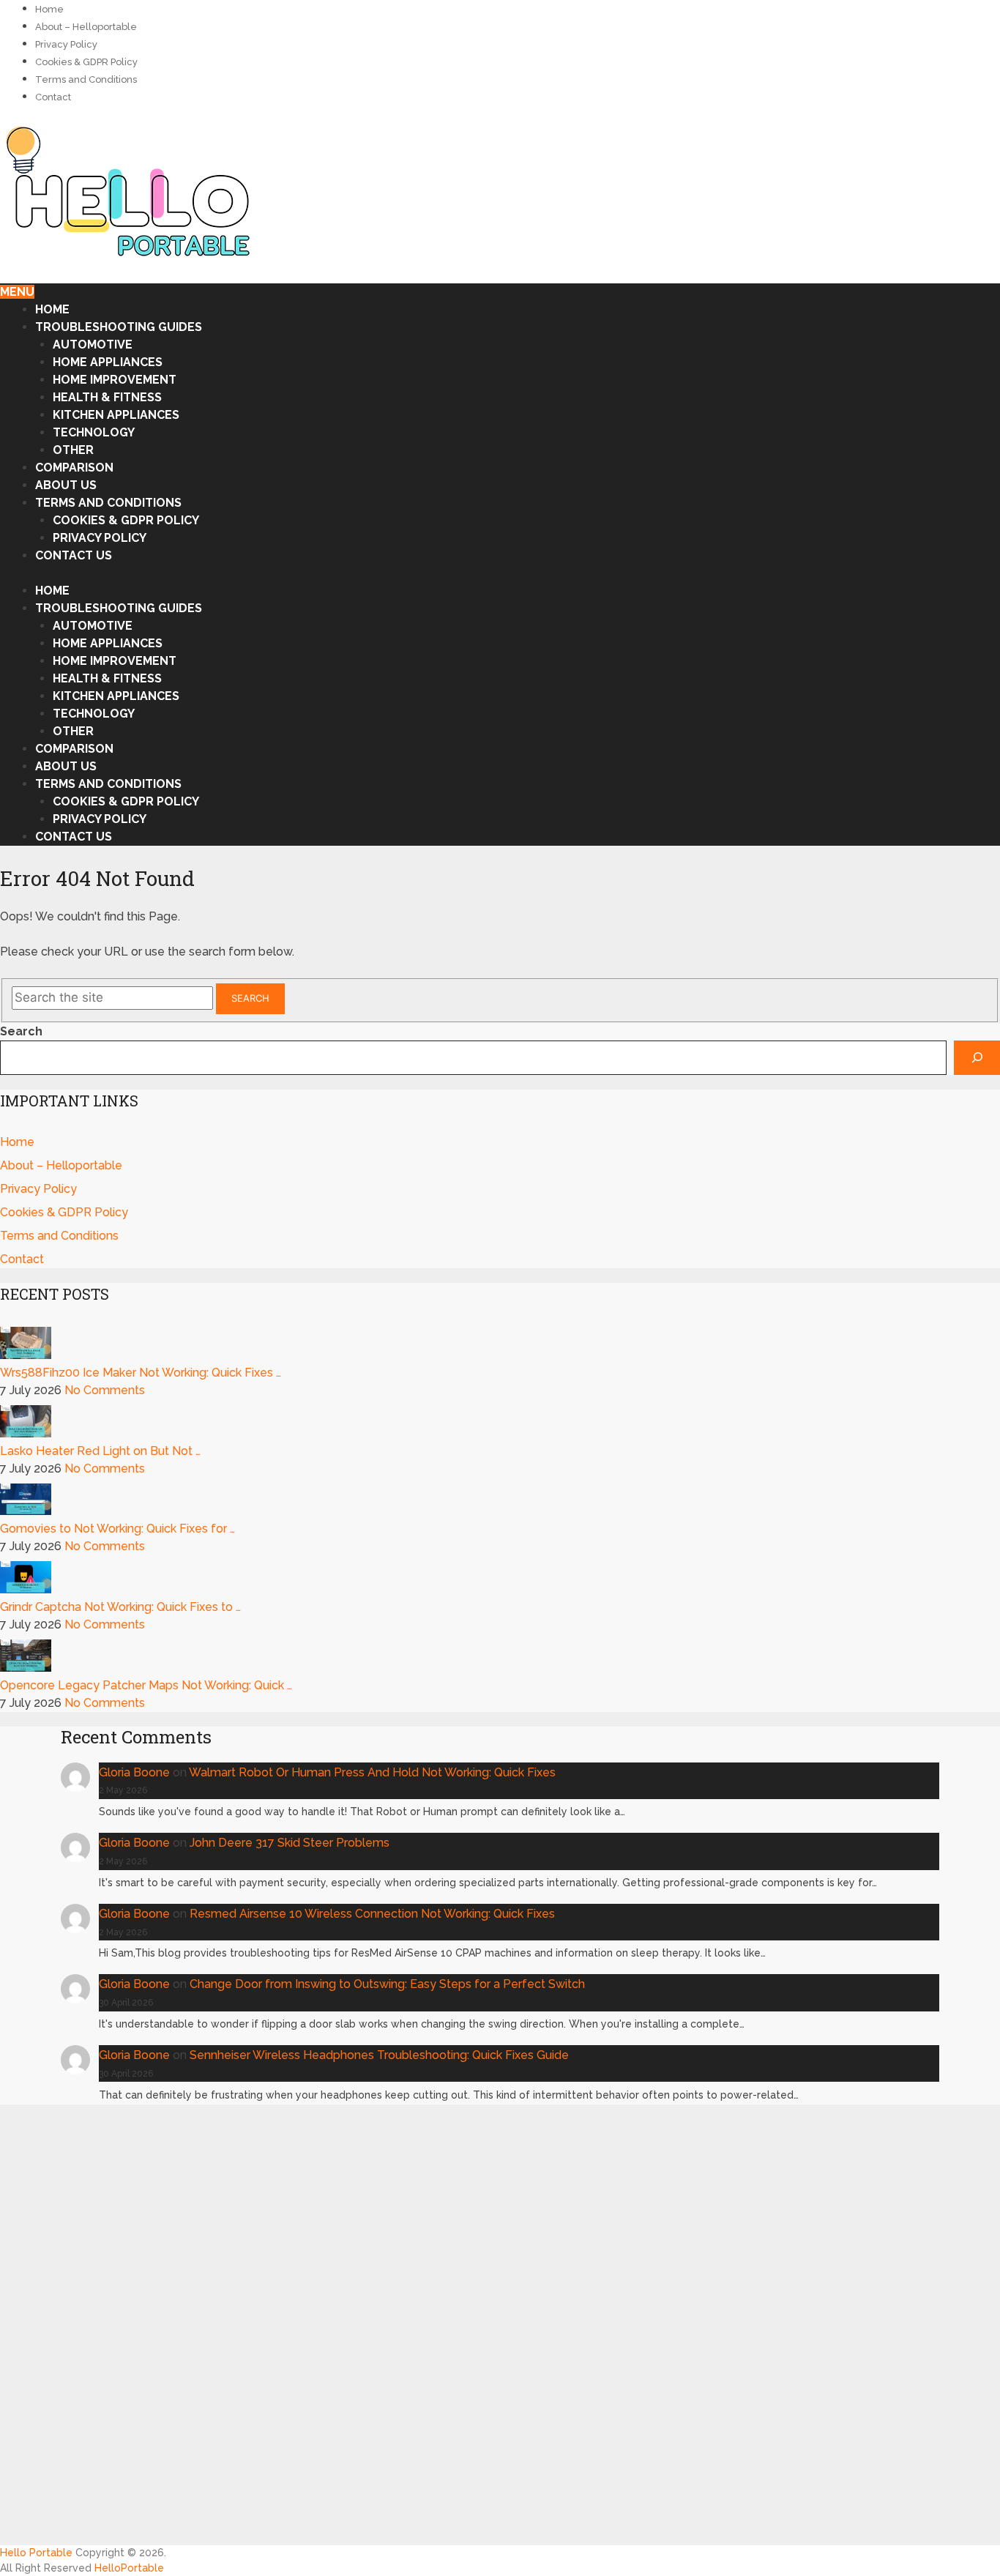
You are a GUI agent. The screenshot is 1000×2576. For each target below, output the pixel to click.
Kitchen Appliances (116, 415)
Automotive (93, 345)
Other (73, 450)
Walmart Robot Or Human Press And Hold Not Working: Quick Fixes (372, 1772)
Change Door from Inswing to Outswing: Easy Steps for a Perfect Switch (387, 1984)
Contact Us (74, 555)
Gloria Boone (134, 1772)
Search (250, 998)
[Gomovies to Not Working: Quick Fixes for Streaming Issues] (26, 1511)
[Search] (977, 1058)
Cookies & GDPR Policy (86, 62)
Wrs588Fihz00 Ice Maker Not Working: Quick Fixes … (141, 1373)
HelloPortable (129, 2568)
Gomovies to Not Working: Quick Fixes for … (117, 1529)
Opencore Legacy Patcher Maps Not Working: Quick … (146, 1685)
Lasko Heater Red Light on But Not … (100, 1451)
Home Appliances (108, 362)
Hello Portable (38, 2553)
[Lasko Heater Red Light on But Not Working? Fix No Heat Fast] (26, 1433)
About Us (66, 485)
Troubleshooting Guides (119, 327)
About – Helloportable (86, 27)
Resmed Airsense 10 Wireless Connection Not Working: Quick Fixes (372, 1914)
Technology (94, 432)
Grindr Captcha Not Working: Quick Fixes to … (120, 1607)
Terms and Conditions (86, 79)
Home (49, 9)
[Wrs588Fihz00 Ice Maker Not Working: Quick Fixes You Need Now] (26, 1355)
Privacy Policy (66, 44)
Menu (17, 292)
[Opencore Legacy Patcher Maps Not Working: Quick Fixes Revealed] (26, 1668)
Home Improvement (115, 380)
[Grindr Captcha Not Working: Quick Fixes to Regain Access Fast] (26, 1589)
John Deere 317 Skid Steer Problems (290, 1843)
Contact (53, 97)
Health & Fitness (107, 397)
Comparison (74, 468)
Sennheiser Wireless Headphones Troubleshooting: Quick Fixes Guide (379, 2055)
